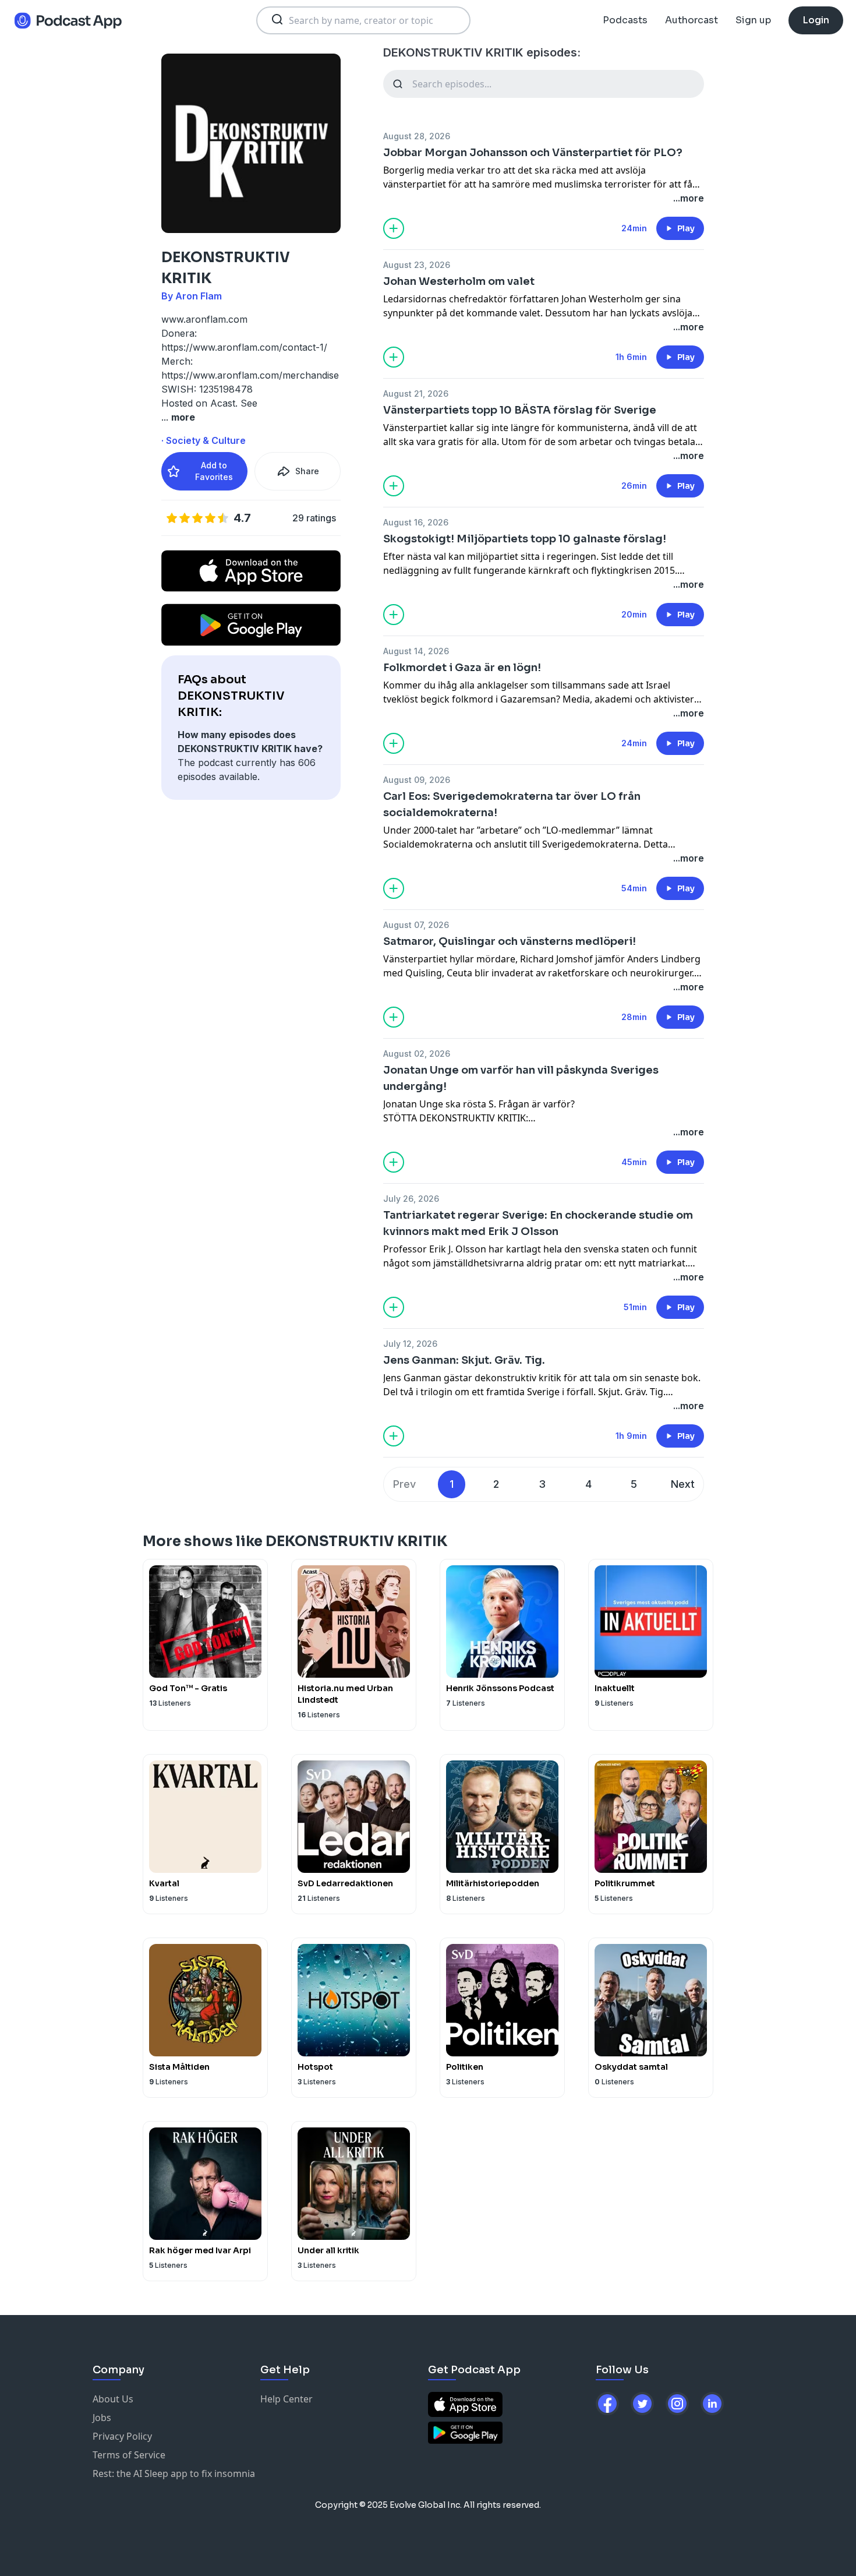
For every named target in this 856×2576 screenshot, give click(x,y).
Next (683, 1484)
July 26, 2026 (411, 1199)
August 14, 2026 (416, 651)
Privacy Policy (122, 2436)
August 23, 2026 (417, 265)
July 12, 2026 (410, 1344)
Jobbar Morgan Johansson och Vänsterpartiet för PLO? (533, 153)
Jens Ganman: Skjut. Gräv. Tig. (464, 1360)
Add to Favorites (214, 471)
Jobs (102, 2418)
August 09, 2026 (417, 780)
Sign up (753, 20)
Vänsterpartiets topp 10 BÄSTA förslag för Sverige (520, 410)
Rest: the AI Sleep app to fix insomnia (174, 2473)
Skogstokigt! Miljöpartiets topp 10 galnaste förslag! (525, 539)
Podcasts (625, 20)
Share (307, 471)
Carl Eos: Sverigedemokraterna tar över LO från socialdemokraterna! (512, 804)
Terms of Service (129, 2455)
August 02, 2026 (417, 1054)
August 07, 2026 (416, 925)
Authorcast (691, 20)
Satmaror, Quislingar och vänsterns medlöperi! (510, 941)
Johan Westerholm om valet (459, 281)
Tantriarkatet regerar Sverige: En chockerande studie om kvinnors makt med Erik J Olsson (538, 1223)
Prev (404, 1484)
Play (686, 228)
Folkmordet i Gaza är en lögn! (462, 668)
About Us (113, 2399)
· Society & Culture (204, 440)
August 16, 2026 (416, 522)
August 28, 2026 (417, 136)
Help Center (286, 2399)
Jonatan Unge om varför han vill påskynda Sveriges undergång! (521, 1078)
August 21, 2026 (416, 394)
